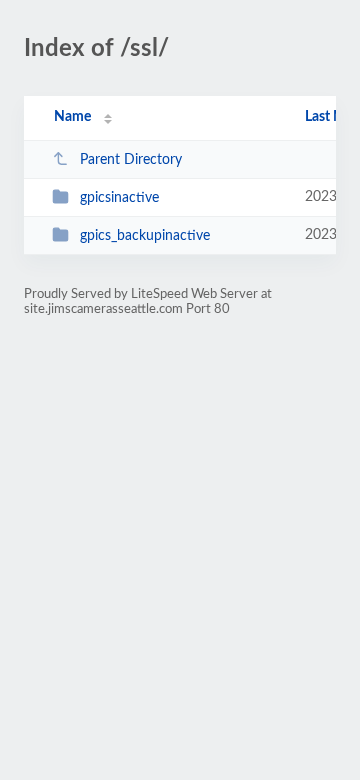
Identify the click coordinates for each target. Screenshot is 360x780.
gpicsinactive (119, 198)
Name (72, 117)
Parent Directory (131, 160)
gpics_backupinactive (145, 236)
